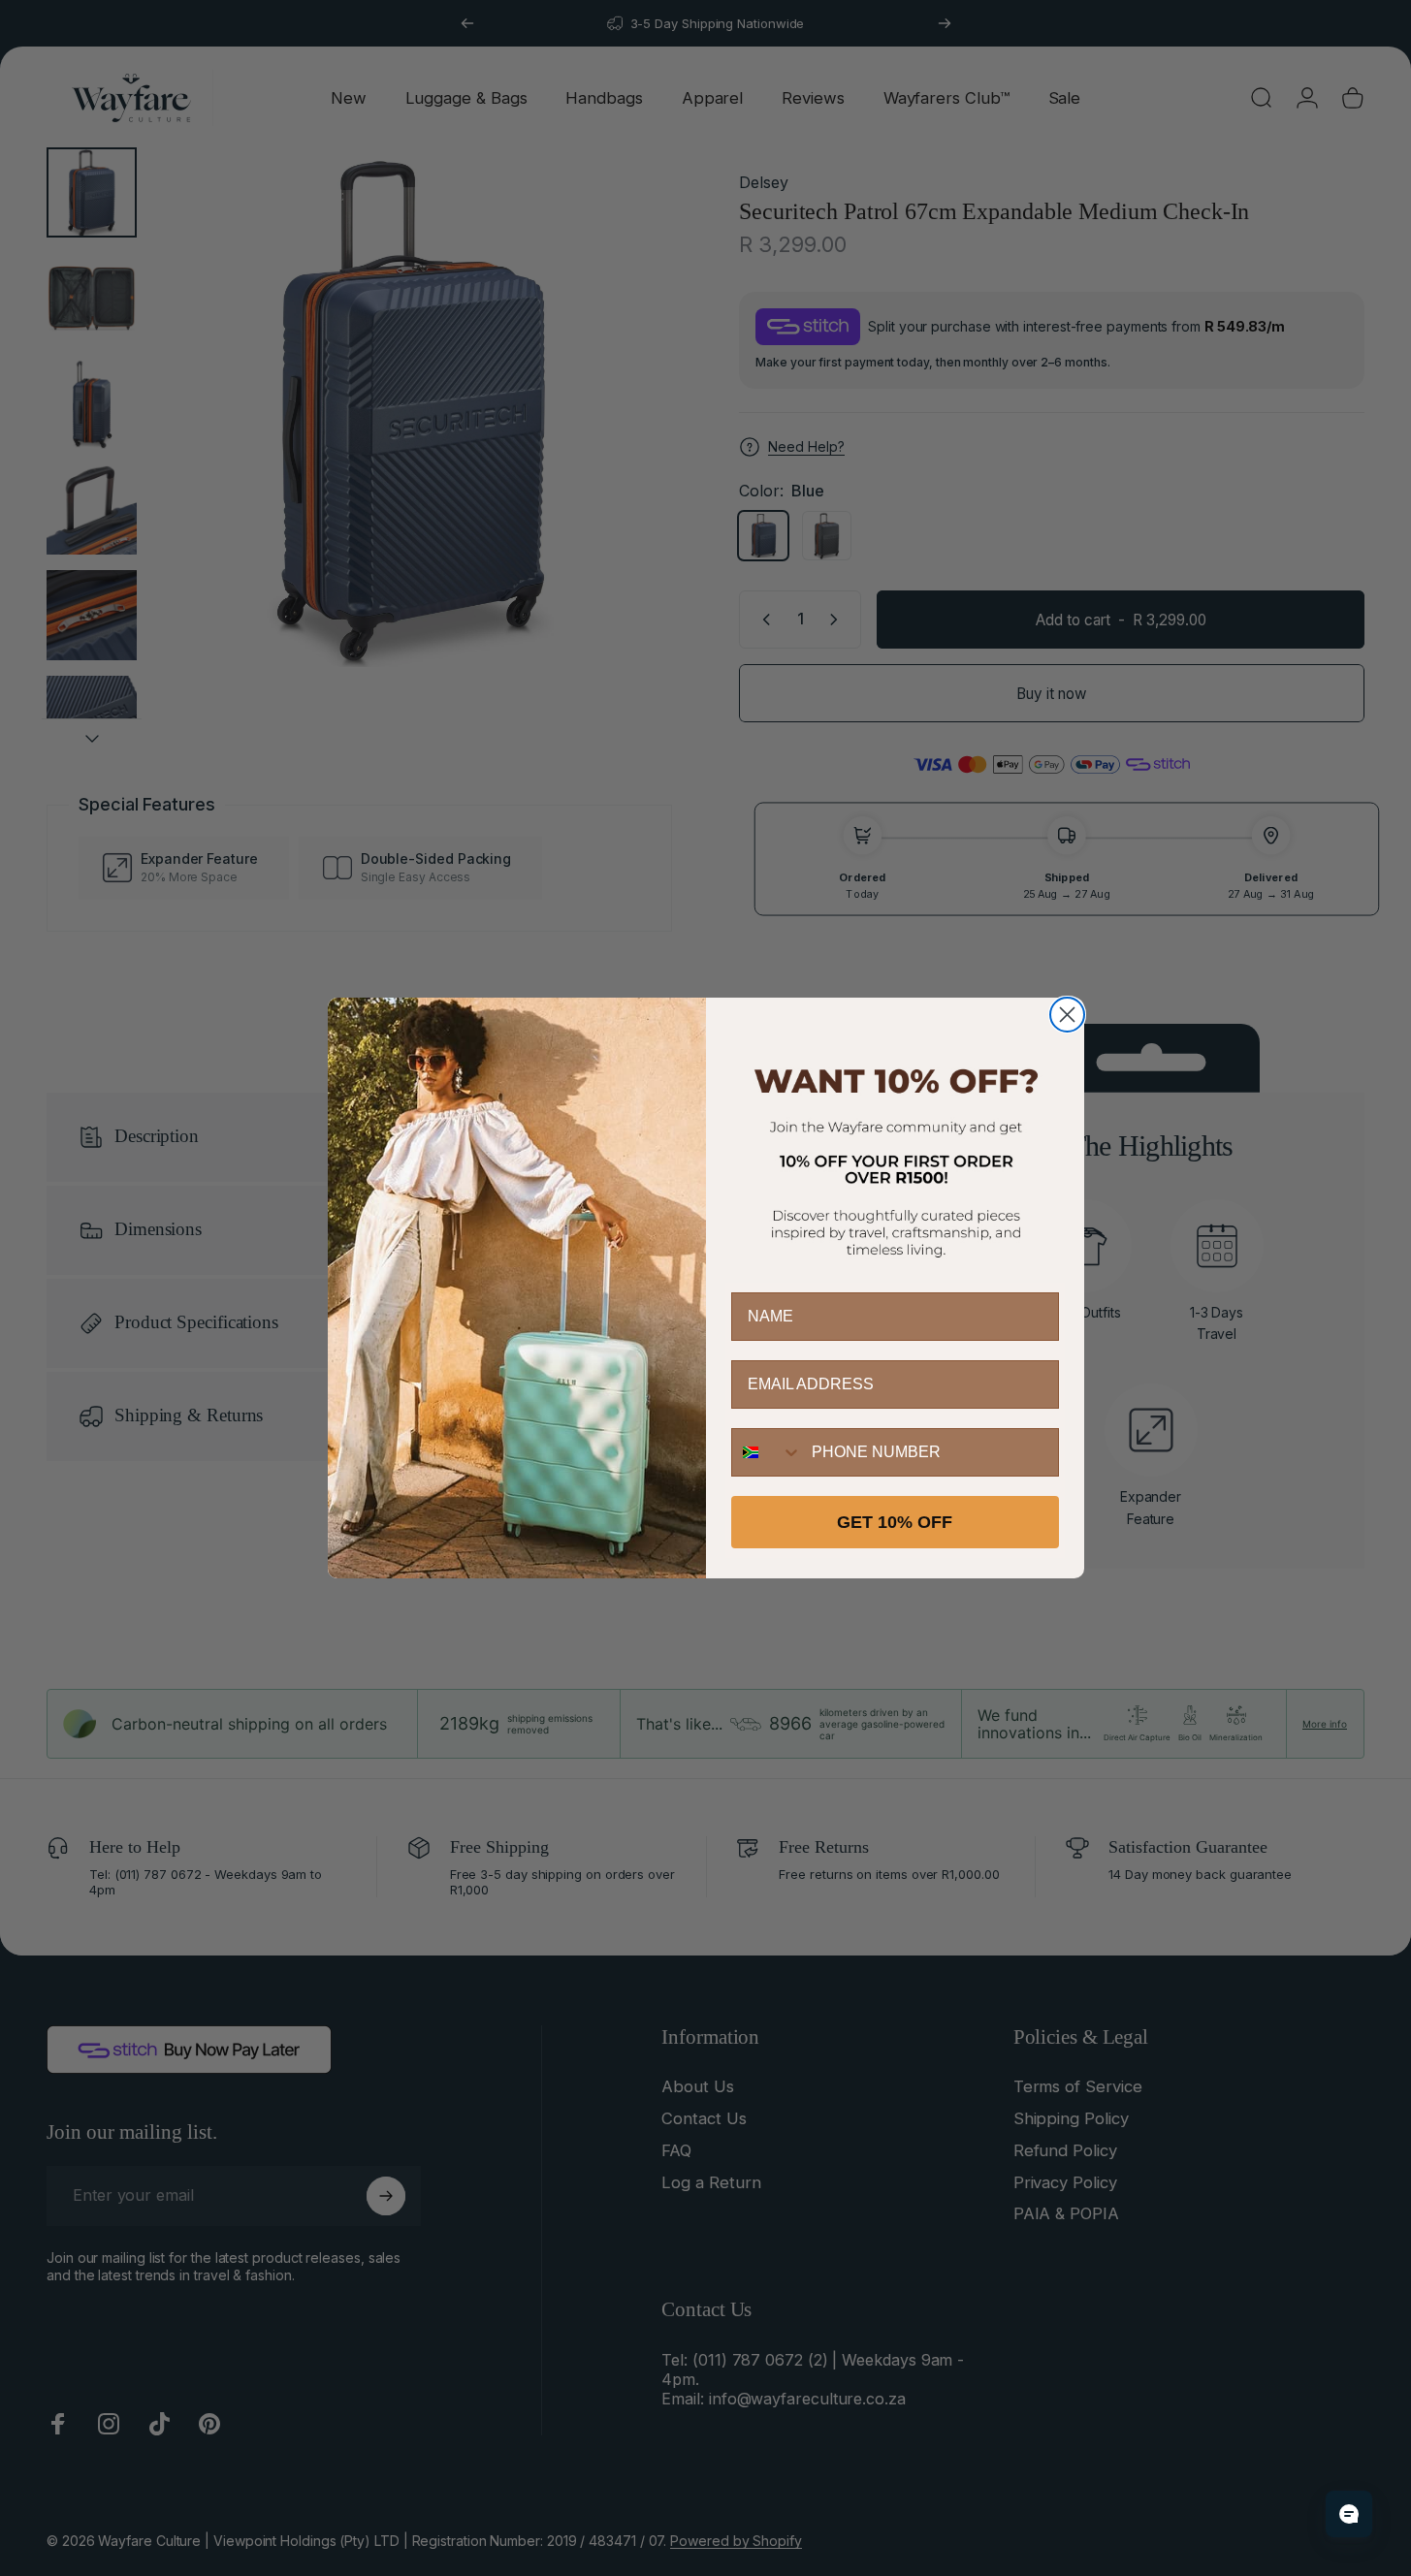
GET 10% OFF (895, 1522)
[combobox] (767, 1452)
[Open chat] (1349, 2514)
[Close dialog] (1067, 1015)
